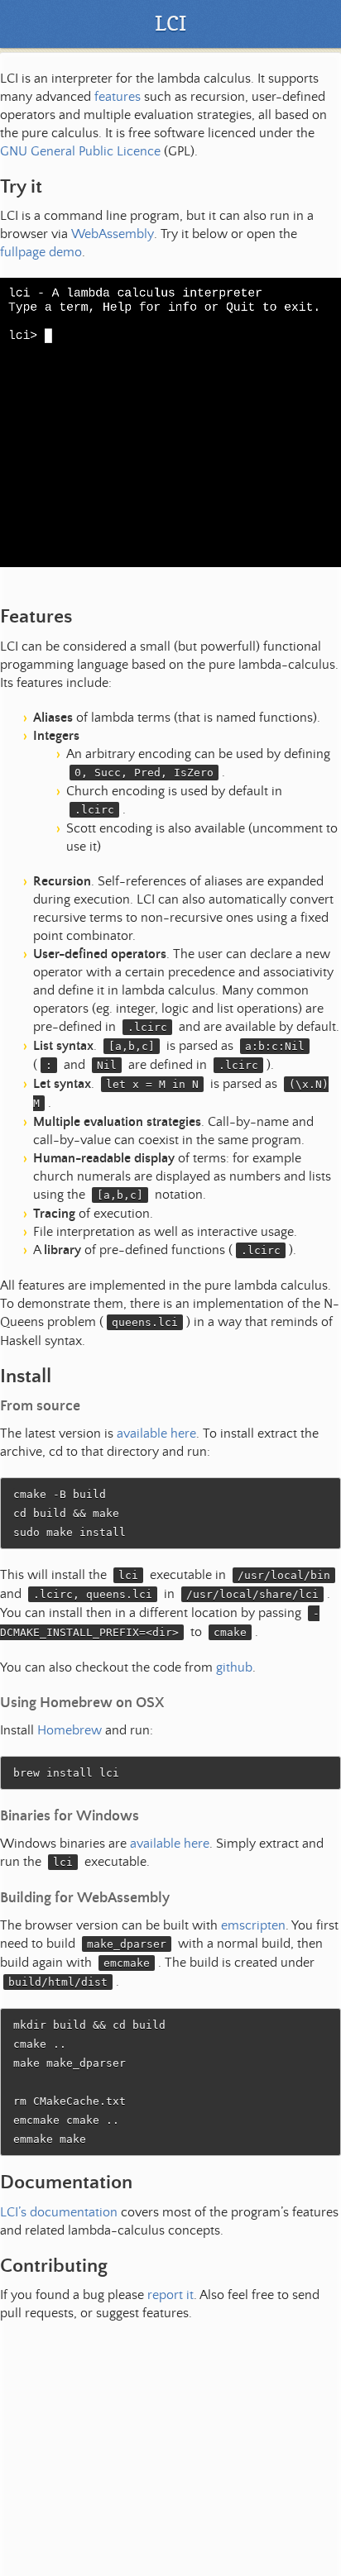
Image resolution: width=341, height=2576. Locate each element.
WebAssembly (113, 234)
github (234, 1667)
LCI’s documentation (59, 2212)
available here (156, 1433)
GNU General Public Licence (80, 151)
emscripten (253, 1925)
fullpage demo (41, 252)
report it (170, 2295)
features (118, 97)
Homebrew (70, 1730)
